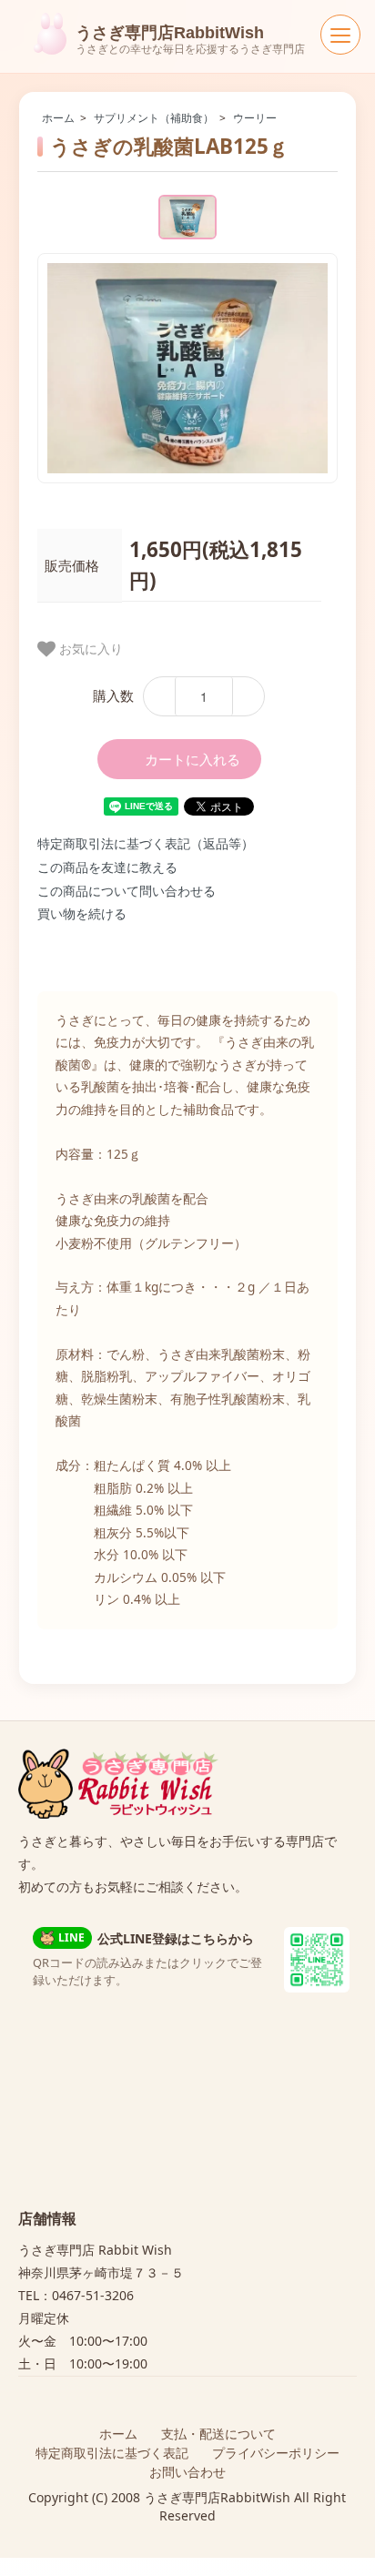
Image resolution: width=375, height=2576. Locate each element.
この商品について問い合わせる (127, 891)
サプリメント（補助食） (154, 118)
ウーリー (255, 118)
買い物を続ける (82, 913)
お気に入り (89, 648)
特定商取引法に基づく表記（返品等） (146, 843)
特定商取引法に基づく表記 (112, 2453)
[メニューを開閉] (340, 35)
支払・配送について (218, 2434)
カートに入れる (193, 759)
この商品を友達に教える (107, 867)
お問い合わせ (187, 2472)
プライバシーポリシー (276, 2453)
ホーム (58, 118)
